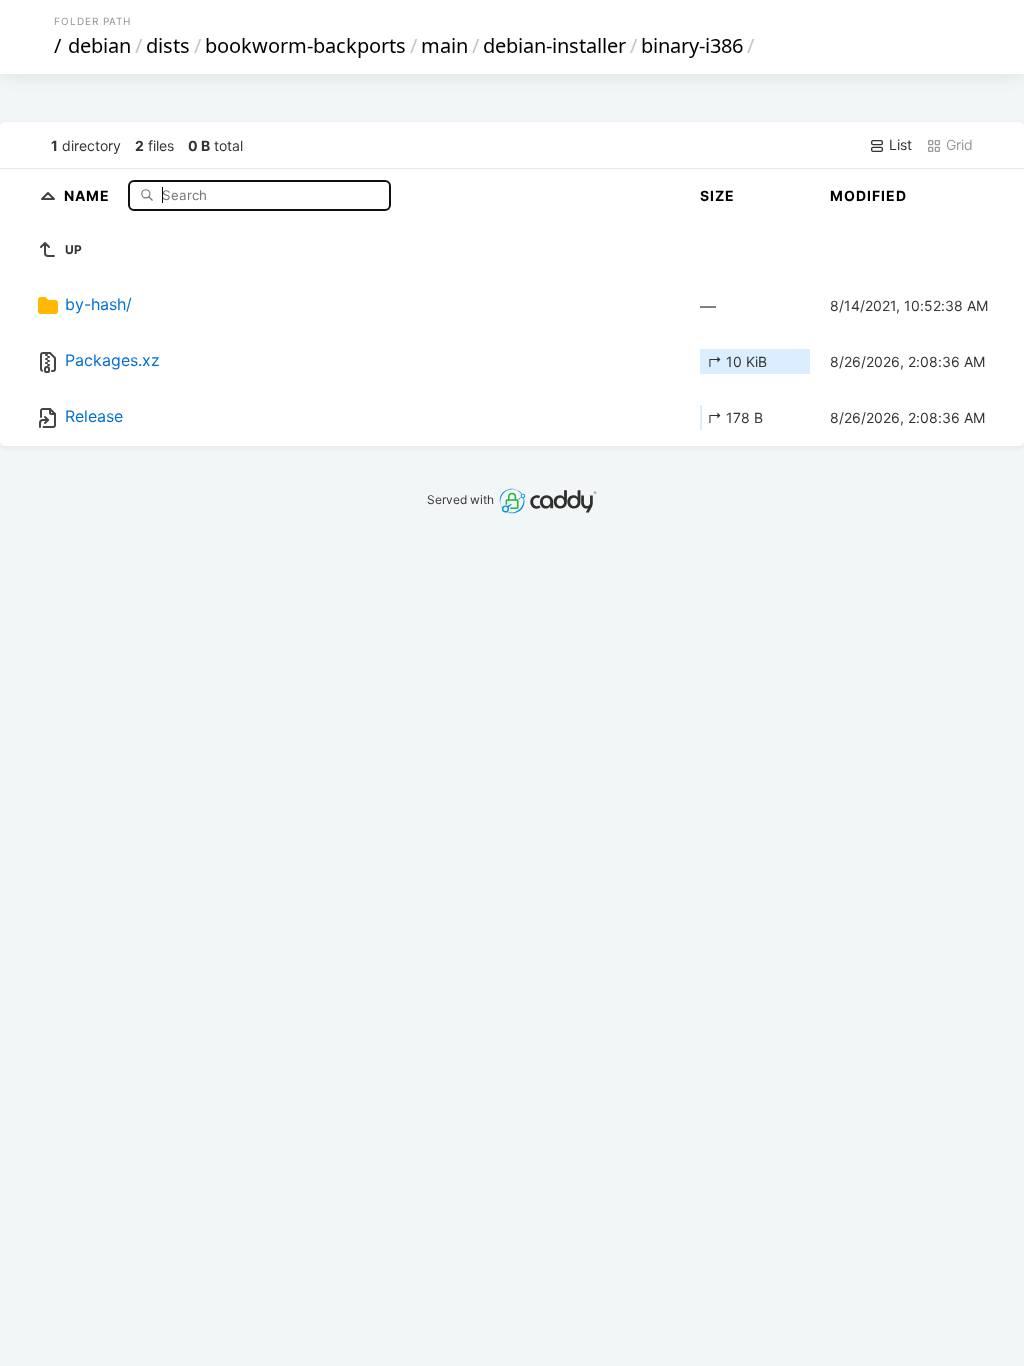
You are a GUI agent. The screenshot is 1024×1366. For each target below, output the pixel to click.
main (444, 45)
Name (89, 194)
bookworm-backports (305, 45)
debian (99, 45)
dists (168, 45)
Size (717, 195)
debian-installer (554, 45)
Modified (868, 195)
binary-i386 (692, 45)
